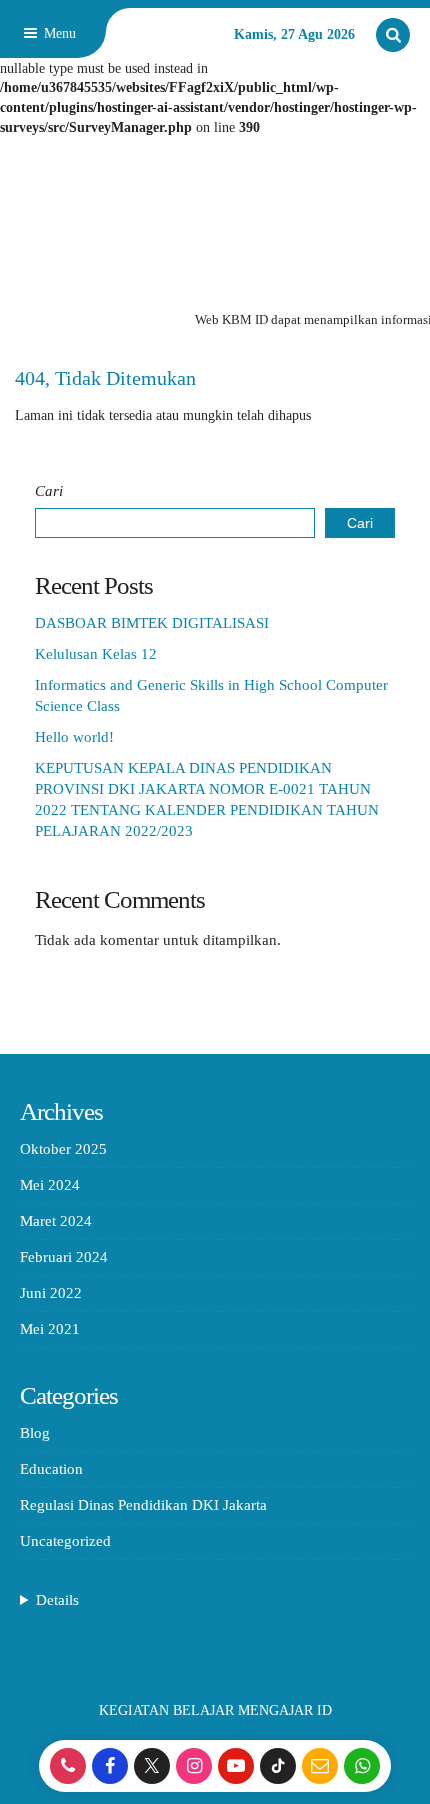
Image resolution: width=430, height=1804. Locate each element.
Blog (35, 1433)
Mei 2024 (50, 1185)
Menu (58, 33)
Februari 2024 (64, 1257)
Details (57, 1600)
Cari (49, 491)
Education (51, 1469)
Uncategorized (65, 1541)
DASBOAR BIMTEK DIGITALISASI (152, 623)
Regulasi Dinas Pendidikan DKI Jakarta (143, 1505)
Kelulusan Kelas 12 (96, 654)
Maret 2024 (56, 1221)
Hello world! (74, 737)
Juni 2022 (51, 1293)
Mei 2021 (50, 1329)
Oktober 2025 (63, 1149)
